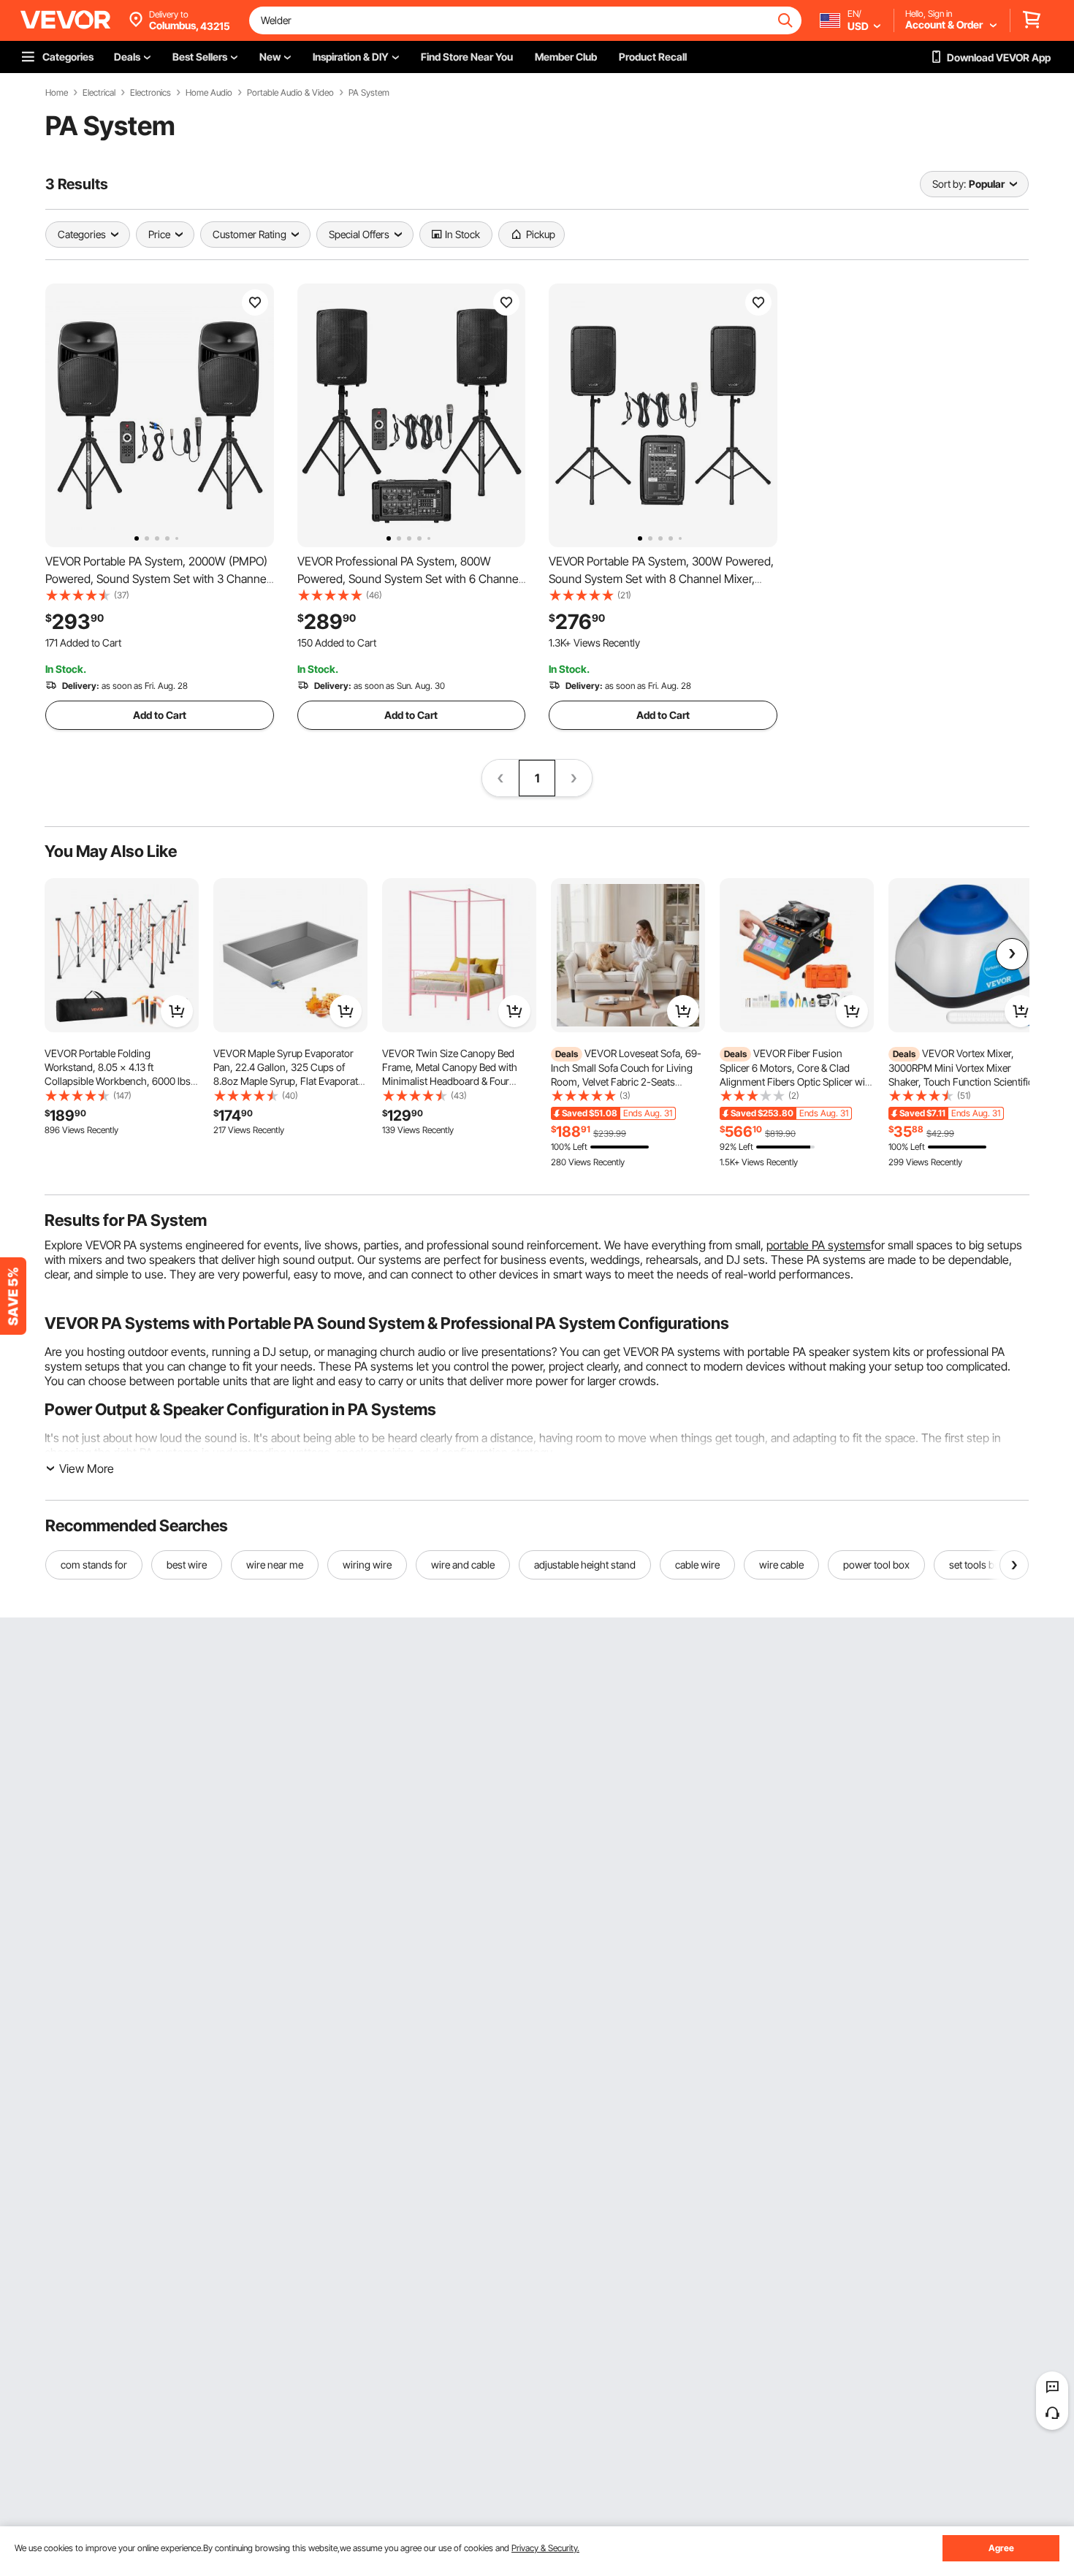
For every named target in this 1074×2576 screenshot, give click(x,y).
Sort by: (949, 184)
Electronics (151, 93)
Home (57, 93)
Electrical (99, 93)
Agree (1001, 2548)
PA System (369, 93)
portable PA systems (819, 1245)
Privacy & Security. (545, 2548)
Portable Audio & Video (290, 93)
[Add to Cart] (177, 1011)
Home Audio (209, 93)
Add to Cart (160, 715)
